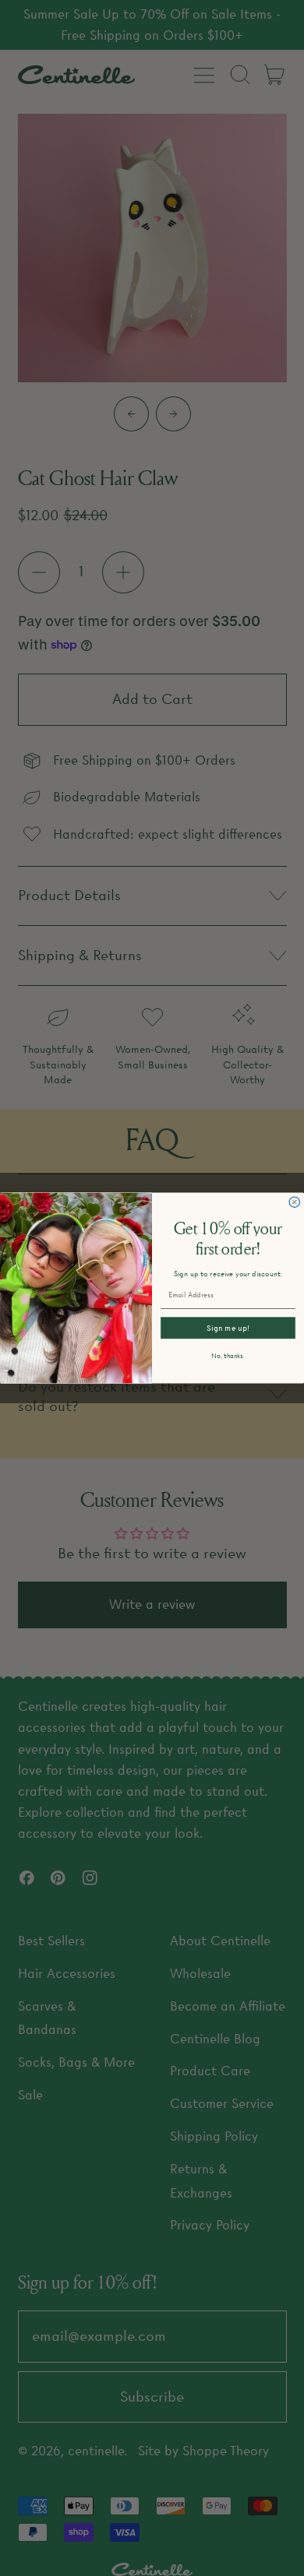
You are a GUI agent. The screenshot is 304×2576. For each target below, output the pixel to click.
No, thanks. (228, 1356)
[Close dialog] (294, 1202)
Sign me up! (228, 1328)
